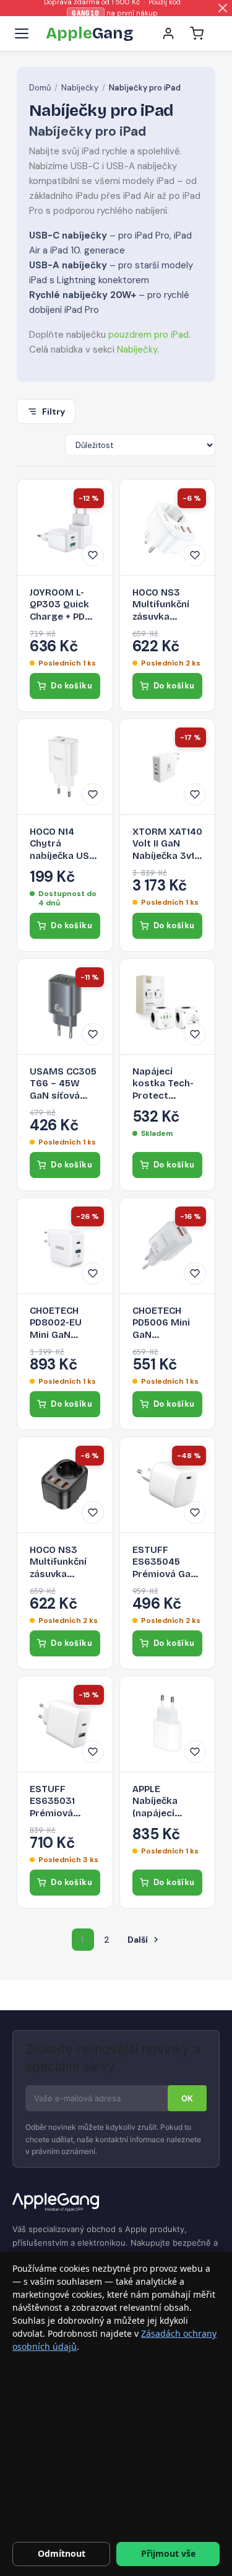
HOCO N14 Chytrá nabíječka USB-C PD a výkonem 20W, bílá (64, 844)
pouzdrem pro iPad (148, 335)
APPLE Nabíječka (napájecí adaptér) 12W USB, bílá (163, 1802)
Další (144, 1940)
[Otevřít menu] (22, 33)
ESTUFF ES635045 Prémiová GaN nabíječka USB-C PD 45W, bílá (167, 1563)
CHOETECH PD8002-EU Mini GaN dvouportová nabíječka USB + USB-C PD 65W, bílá (62, 1323)
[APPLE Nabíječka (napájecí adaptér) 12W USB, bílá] (168, 1724)
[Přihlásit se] (168, 33)
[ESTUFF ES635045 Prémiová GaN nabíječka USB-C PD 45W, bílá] (168, 1485)
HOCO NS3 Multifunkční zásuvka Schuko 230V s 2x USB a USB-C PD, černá (64, 1563)
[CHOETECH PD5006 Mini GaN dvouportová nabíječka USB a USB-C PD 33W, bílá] (168, 1246)
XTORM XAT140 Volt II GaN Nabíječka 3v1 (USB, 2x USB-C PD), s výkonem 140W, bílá (167, 844)
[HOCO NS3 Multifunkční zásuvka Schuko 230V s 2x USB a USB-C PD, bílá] (168, 527)
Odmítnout (62, 2553)
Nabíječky (80, 88)
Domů (40, 88)
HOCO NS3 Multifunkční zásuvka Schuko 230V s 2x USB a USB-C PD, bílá (167, 605)
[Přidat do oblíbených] (93, 555)
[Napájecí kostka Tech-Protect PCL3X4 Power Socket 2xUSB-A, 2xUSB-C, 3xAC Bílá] (168, 1006)
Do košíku (71, 686)
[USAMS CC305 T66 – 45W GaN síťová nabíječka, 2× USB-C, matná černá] (65, 1006)
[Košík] (197, 33)
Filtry (54, 411)
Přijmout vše (168, 2553)
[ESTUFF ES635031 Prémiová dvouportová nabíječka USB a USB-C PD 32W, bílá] (65, 1724)
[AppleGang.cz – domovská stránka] (116, 2203)
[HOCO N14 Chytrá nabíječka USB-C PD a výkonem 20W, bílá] (65, 767)
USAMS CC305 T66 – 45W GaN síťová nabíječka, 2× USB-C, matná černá (63, 1084)
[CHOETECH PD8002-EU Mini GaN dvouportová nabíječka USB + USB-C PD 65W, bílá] (65, 1246)
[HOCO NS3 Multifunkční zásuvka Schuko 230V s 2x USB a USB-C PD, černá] (65, 1485)
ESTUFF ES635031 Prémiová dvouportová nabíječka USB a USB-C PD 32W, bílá (62, 1802)
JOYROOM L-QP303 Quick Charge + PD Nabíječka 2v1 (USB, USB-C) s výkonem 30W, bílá (63, 605)
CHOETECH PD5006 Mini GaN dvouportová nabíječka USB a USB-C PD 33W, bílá (165, 1323)
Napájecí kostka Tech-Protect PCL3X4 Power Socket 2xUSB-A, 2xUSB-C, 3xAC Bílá (167, 1084)
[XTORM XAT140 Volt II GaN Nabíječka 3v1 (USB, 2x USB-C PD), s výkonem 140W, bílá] (168, 767)
